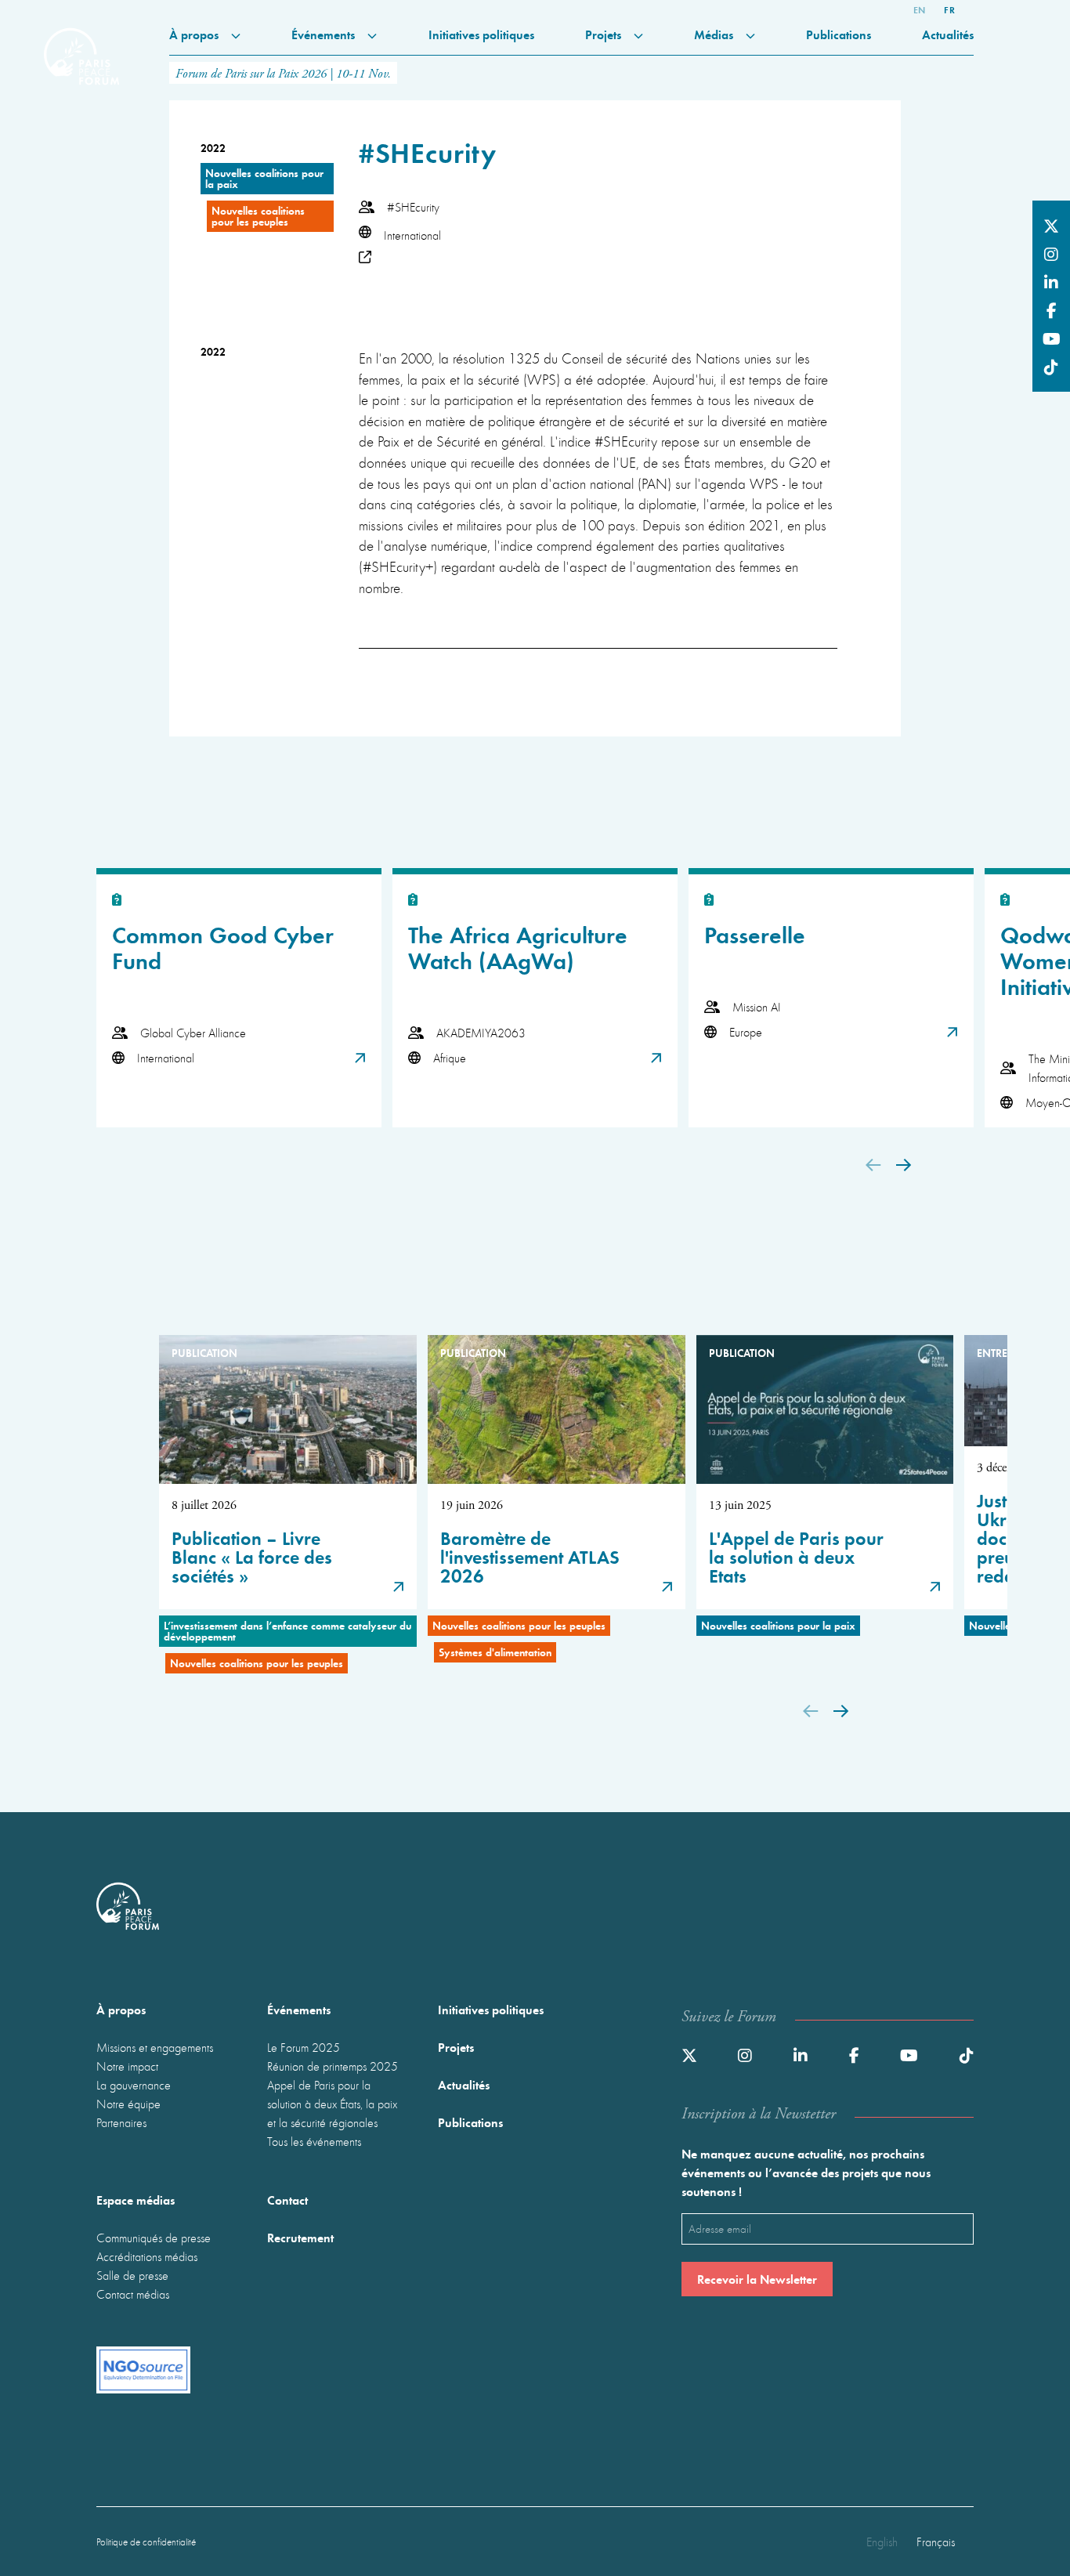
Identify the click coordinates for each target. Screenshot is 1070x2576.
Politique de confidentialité (146, 2542)
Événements (325, 34)
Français (936, 2542)
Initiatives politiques (481, 34)
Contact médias (133, 2294)
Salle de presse (132, 2275)
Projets (605, 34)
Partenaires (121, 2122)
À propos (195, 34)
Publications (839, 34)
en (920, 9)
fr (949, 9)
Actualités (948, 34)
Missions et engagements (155, 2047)
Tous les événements (314, 2141)
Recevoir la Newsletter (757, 2279)
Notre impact (127, 2066)
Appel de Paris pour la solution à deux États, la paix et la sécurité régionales (332, 2104)
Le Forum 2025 (304, 2047)
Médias (715, 34)
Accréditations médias (147, 2256)
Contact (287, 2200)
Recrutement (300, 2237)
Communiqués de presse (154, 2238)
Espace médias (136, 2200)
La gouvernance (134, 2085)
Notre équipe (128, 2104)
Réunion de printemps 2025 (333, 2066)
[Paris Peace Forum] (81, 44)
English (882, 2542)
